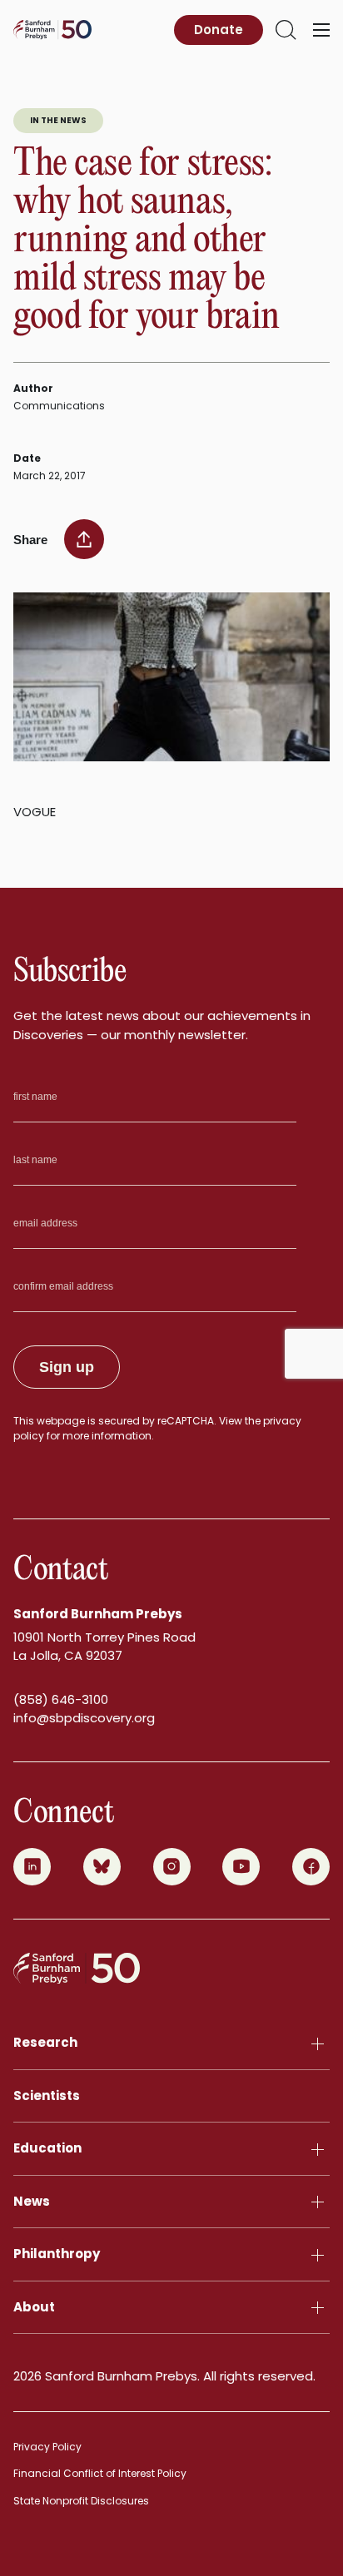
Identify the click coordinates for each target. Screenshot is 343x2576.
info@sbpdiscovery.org (84, 1718)
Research (45, 2042)
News (32, 2201)
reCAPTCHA (186, 1421)
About (34, 2307)
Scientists (47, 2095)
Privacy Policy (47, 2447)
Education (47, 2148)
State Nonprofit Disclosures (81, 2501)
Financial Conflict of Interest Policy (100, 2473)
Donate (219, 30)
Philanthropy (57, 2254)
